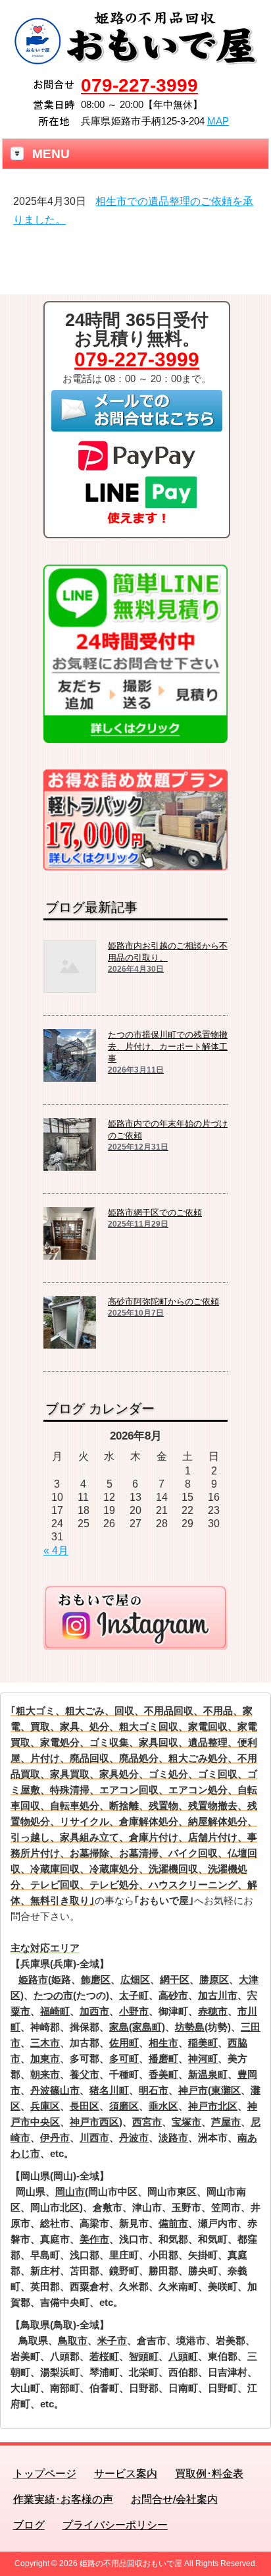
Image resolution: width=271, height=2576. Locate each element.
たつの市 (53, 1995)
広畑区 (135, 1979)
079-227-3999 (139, 85)
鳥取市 (73, 2340)
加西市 (94, 2011)
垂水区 (163, 2106)
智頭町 (144, 2356)
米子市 (112, 2340)
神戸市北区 (213, 2106)
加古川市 (218, 1995)
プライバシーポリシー (115, 2525)
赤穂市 (213, 2011)
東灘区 (226, 2090)
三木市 (45, 2043)
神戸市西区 (94, 2122)
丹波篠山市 (55, 2090)
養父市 (85, 2074)
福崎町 (55, 2011)
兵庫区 (45, 2106)
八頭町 (183, 2356)
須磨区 (124, 2106)
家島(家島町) (137, 2027)
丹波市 (134, 2138)
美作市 (94, 2239)
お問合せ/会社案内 (174, 2499)
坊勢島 (190, 2027)
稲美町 (203, 2043)
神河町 (203, 2058)
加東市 (45, 2058)
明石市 (154, 2090)
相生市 (163, 2043)
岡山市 (70, 2192)
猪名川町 (109, 2090)
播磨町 (163, 2058)
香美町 (163, 2074)
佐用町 (124, 2043)
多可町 (124, 2058)
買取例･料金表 (209, 2474)
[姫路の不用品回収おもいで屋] (136, 61)
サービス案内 (126, 2474)
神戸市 (193, 2090)
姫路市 (33, 1979)
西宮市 (147, 2122)
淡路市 (173, 2138)
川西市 (94, 2138)
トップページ (45, 2474)
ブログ (29, 2525)
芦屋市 (226, 2122)
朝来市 (45, 2074)
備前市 (173, 2223)
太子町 (134, 1995)
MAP (218, 121)
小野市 (134, 2011)
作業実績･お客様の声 (63, 2499)
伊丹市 (55, 2138)
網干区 (175, 1979)
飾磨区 (96, 1979)
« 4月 (56, 1551)
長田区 (85, 2106)
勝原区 (214, 1979)
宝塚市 (186, 2122)
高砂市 (173, 1995)
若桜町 (104, 2356)
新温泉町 (208, 2074)
